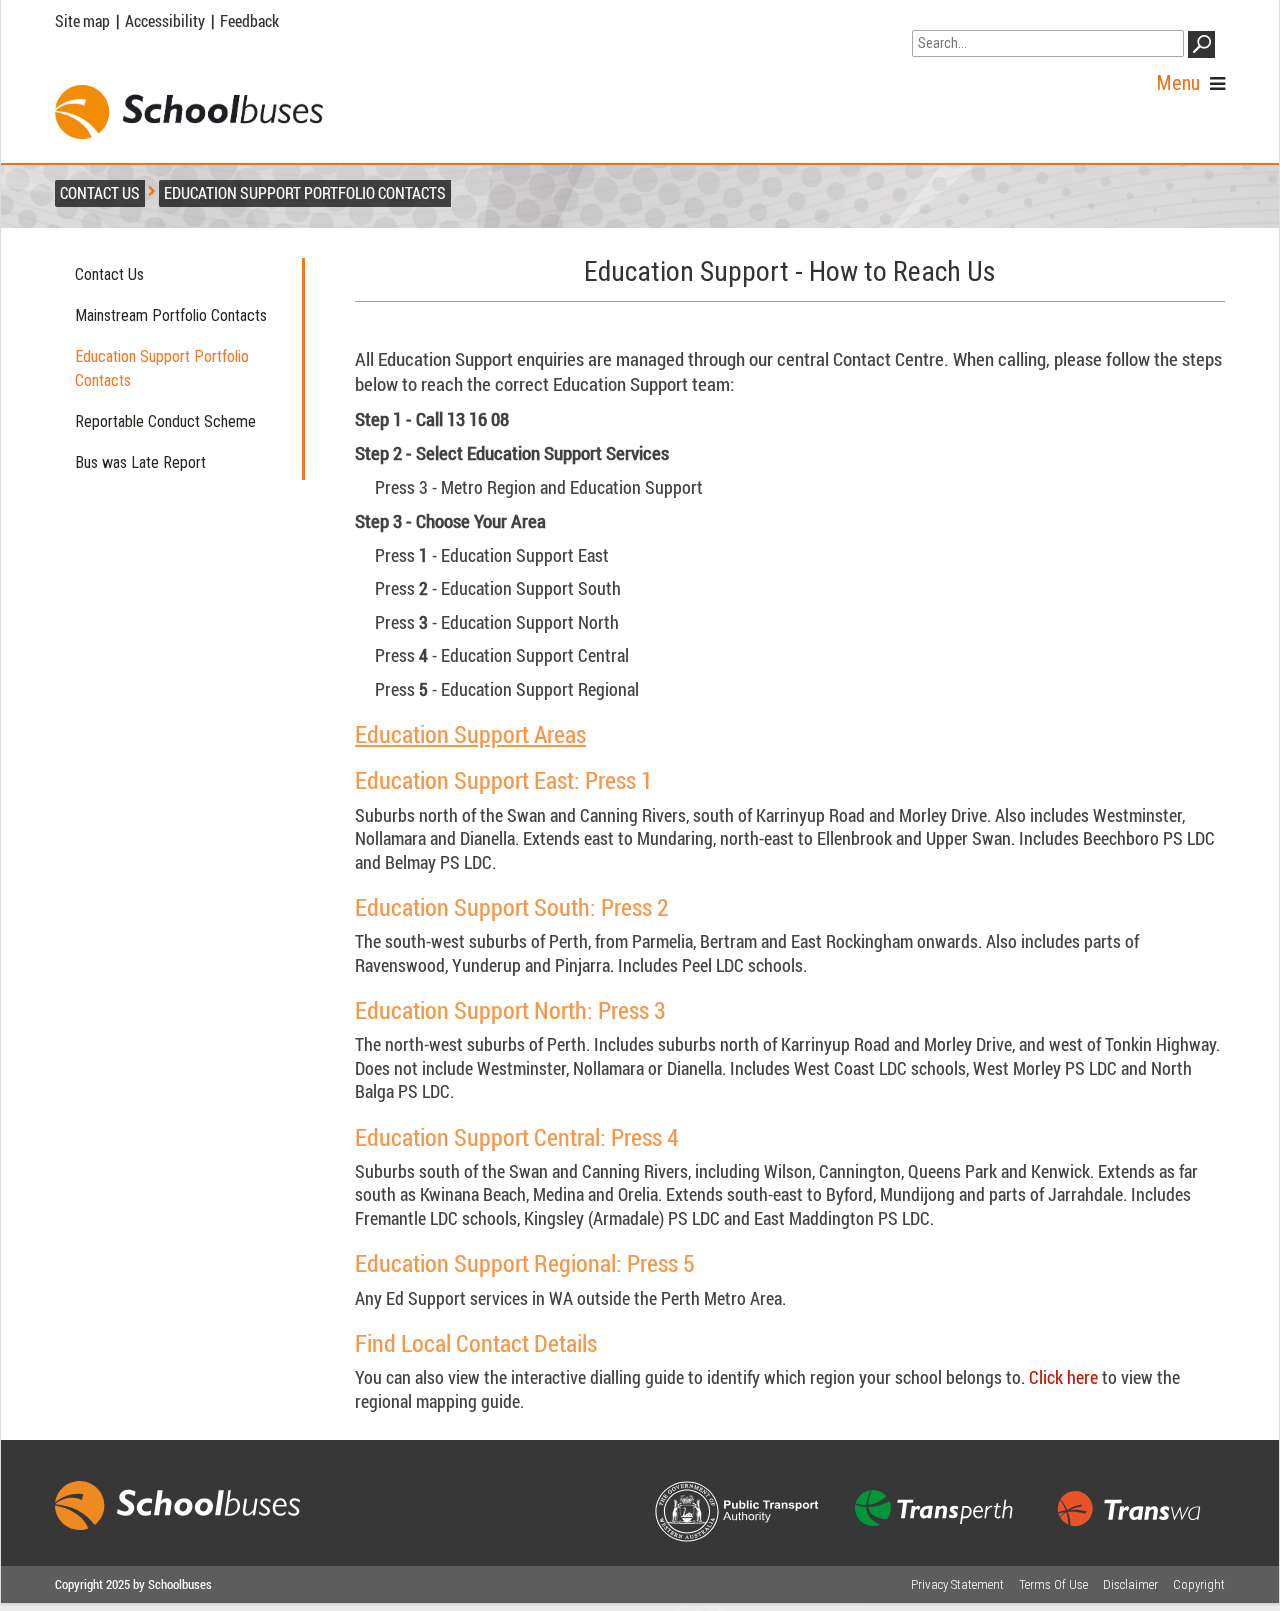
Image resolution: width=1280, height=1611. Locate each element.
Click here (1065, 1377)
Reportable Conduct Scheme (165, 421)
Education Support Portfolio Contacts (162, 368)
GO (1205, 48)
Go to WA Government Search (1005, 17)
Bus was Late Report (140, 462)
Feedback (249, 21)
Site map (82, 21)
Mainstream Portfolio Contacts (171, 315)
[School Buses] (189, 112)
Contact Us (109, 274)
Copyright (1199, 1584)
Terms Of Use (1053, 1584)
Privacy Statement (957, 1584)
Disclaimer (1130, 1584)
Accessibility (165, 21)
